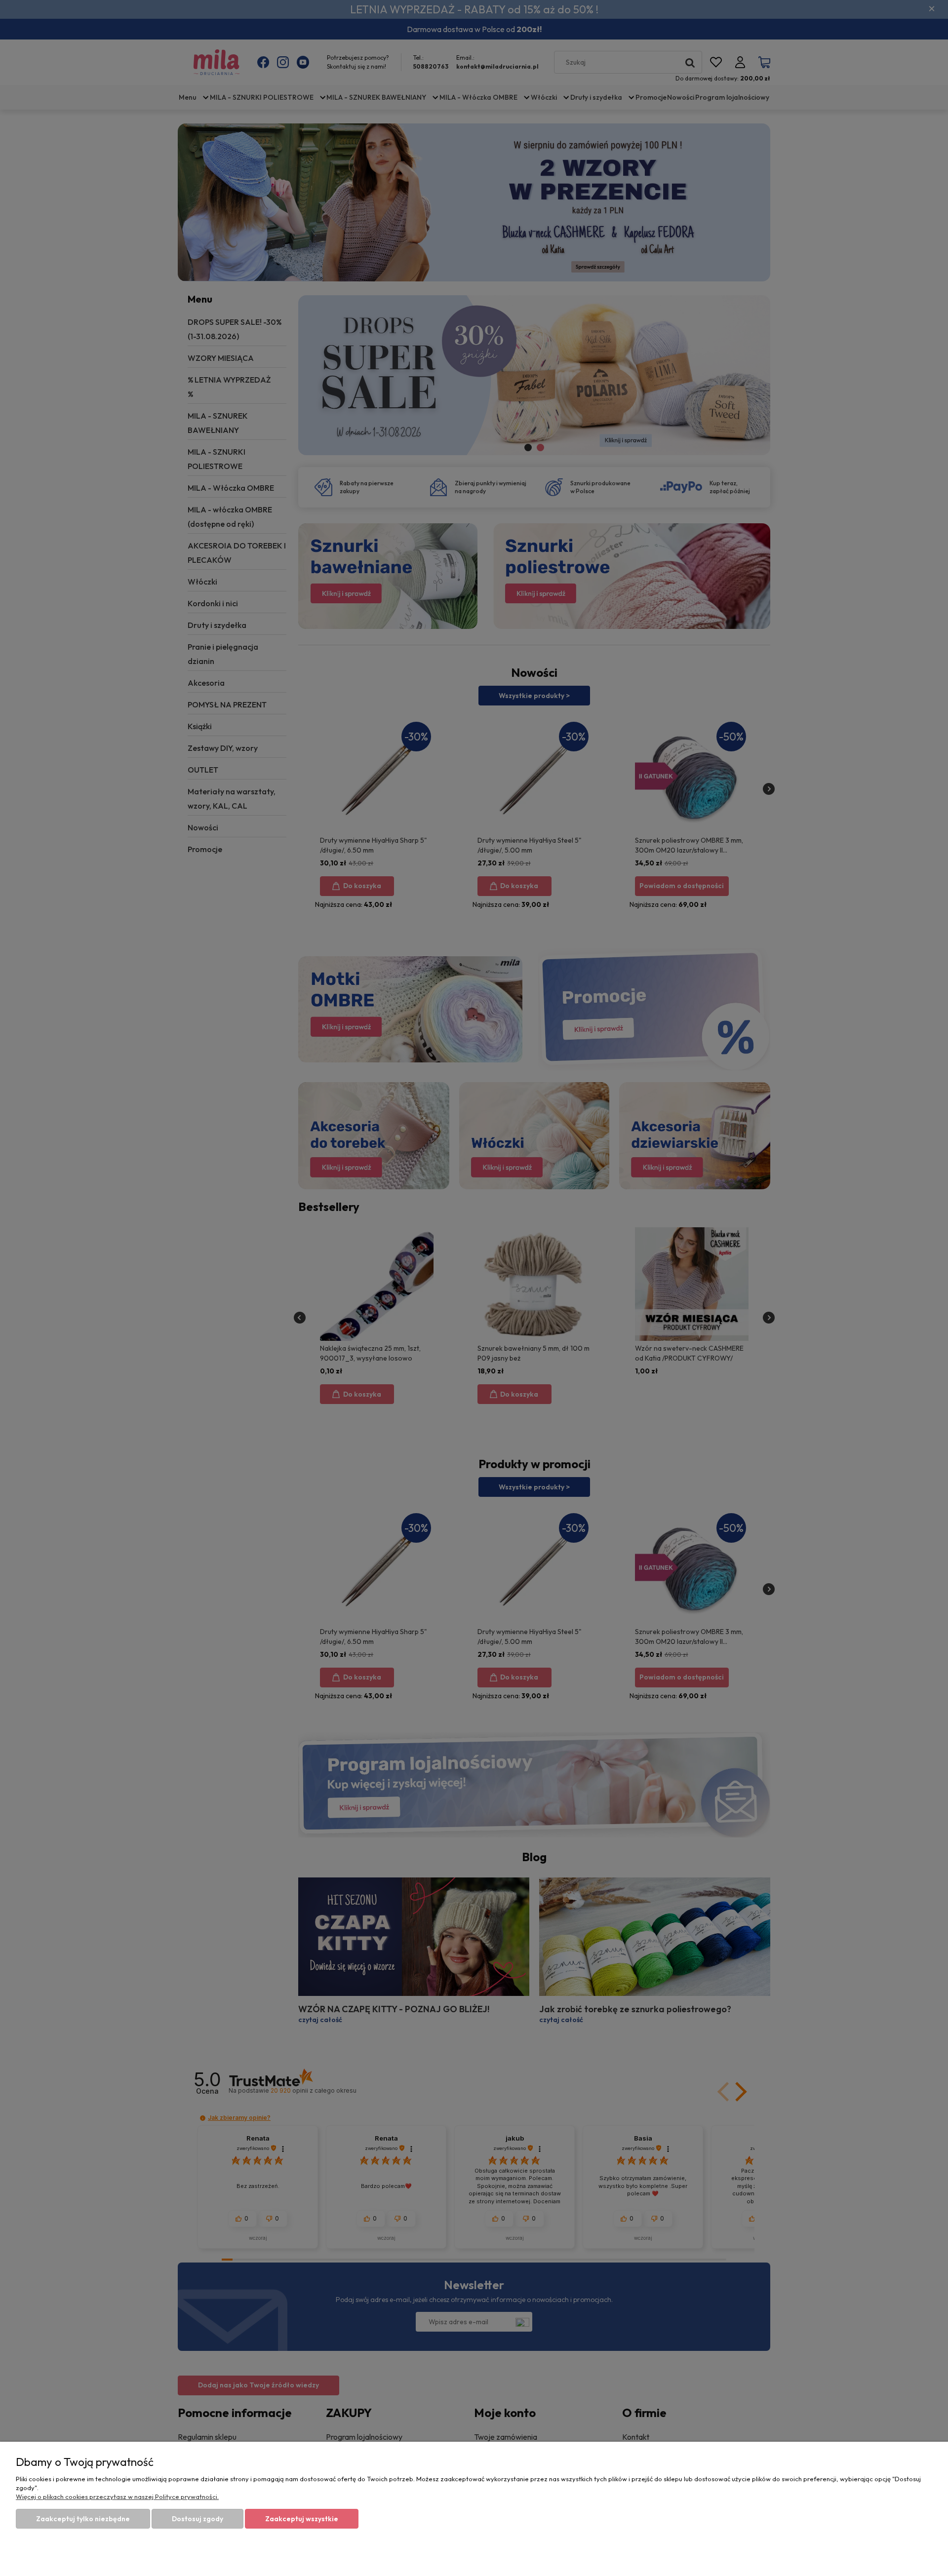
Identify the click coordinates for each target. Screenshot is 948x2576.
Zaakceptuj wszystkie (302, 2519)
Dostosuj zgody (197, 2519)
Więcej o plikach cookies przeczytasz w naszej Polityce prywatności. (117, 2497)
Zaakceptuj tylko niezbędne (83, 2519)
